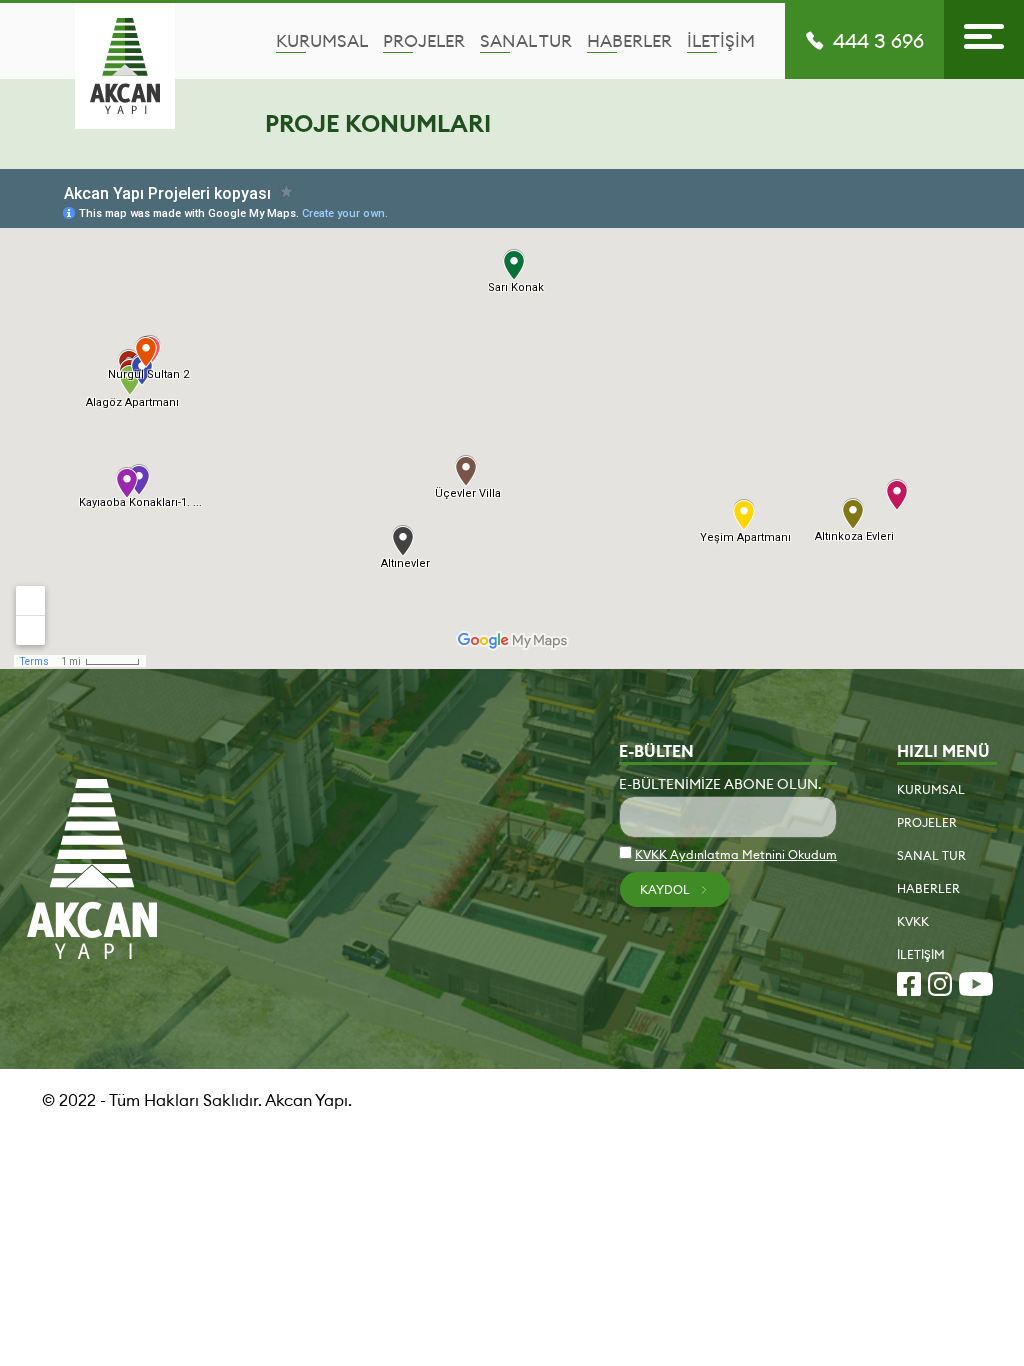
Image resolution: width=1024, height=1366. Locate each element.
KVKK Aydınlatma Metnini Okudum (736, 854)
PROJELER (424, 41)
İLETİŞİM (721, 41)
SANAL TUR (526, 41)
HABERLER (629, 41)
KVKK (913, 921)
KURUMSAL (322, 41)
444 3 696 (878, 41)
